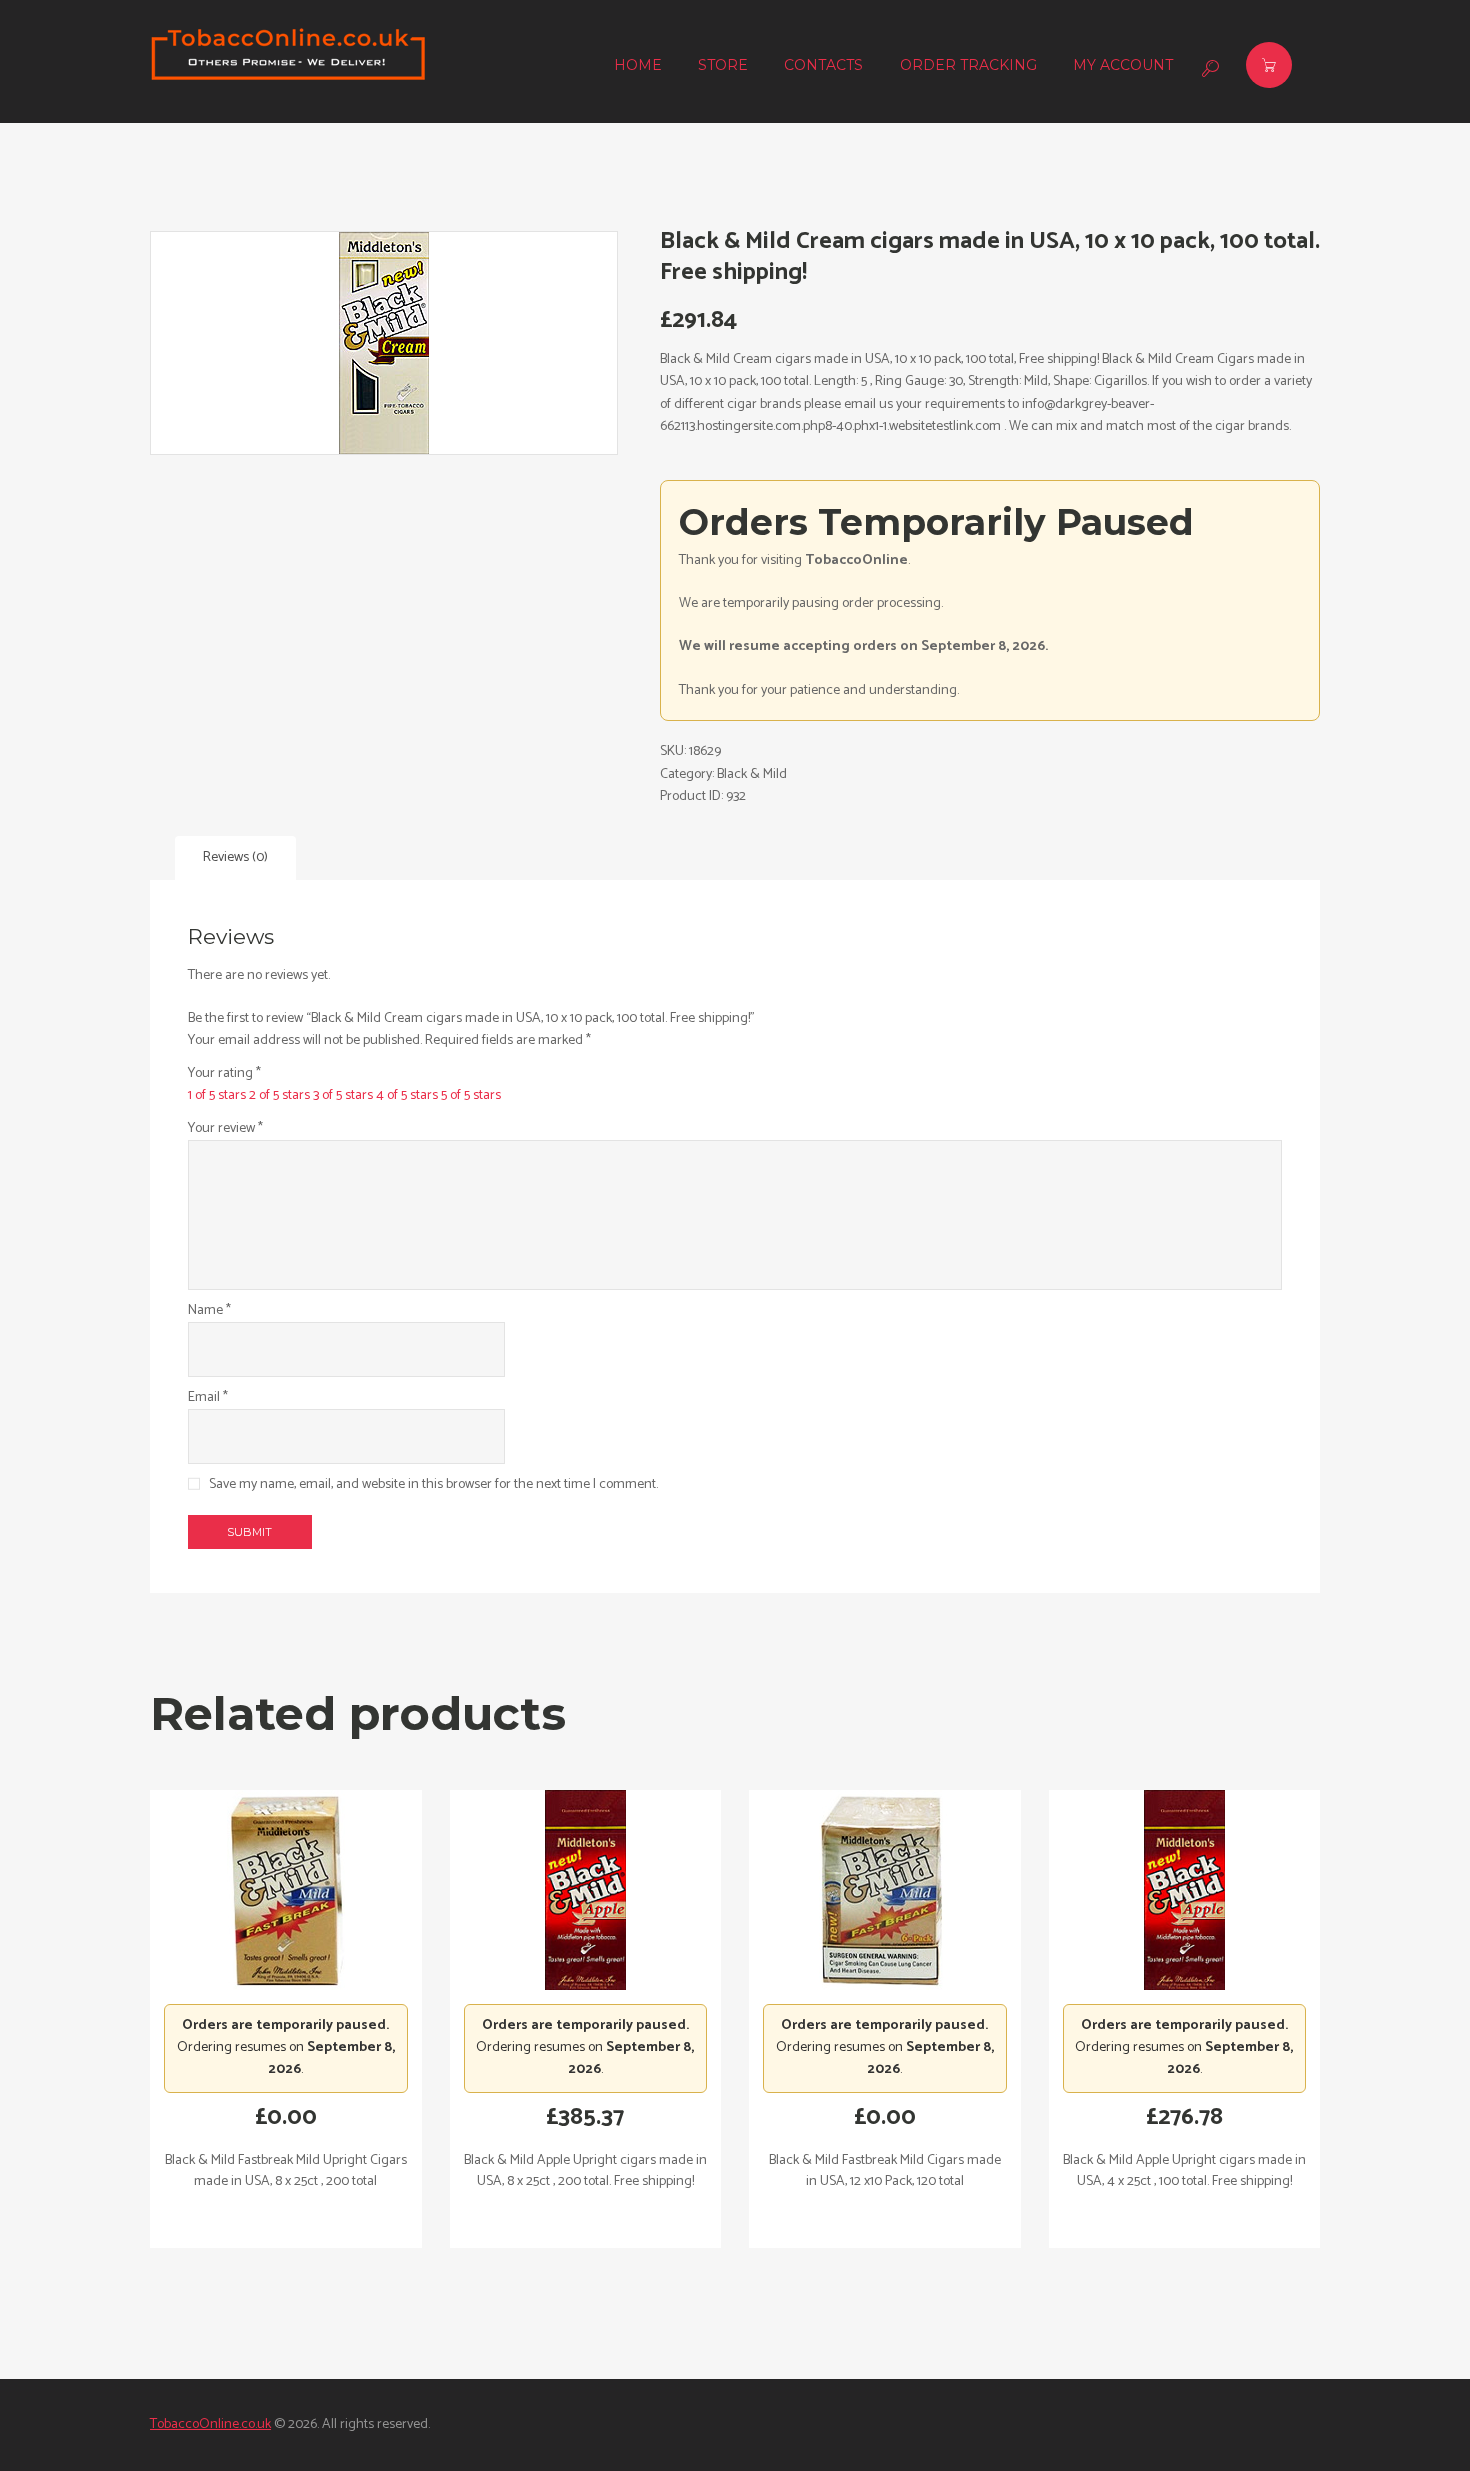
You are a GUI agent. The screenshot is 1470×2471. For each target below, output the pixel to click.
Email (208, 1398)
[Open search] (1208, 68)
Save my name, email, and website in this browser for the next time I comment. (433, 1484)
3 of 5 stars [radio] (343, 1095)
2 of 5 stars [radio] (279, 1095)
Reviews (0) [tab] (235, 857)
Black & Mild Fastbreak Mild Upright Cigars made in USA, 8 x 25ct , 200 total (286, 2171)
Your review (225, 1129)
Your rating (224, 1074)
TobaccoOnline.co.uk (210, 2424)
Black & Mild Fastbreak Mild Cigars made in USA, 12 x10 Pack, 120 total (885, 2171)
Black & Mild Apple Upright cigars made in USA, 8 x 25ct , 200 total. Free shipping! (585, 2171)
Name (209, 1311)
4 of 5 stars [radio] (407, 1095)
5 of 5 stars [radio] (471, 1095)
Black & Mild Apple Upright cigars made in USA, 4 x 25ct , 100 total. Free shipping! (1184, 2171)
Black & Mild (752, 774)
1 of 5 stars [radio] (217, 1095)
